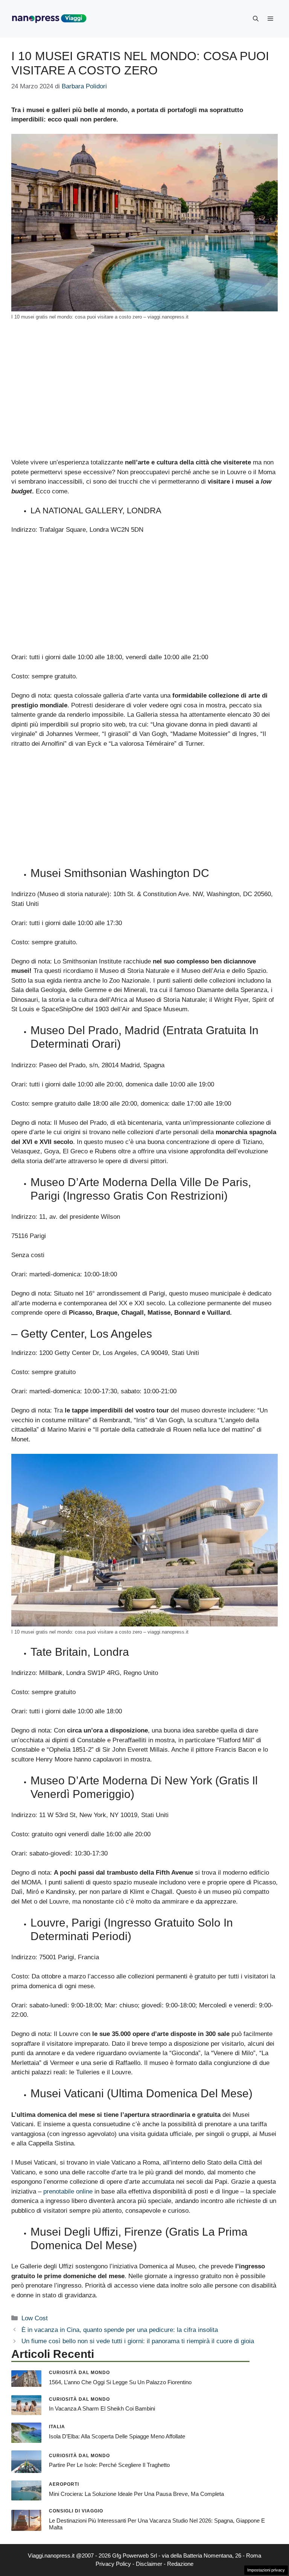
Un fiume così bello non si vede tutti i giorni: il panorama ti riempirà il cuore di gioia (138, 2341)
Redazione (180, 2564)
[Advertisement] (144, 402)
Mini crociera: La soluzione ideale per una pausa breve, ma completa (136, 2494)
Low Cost (35, 2318)
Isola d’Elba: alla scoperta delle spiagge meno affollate (117, 2436)
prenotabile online (68, 2191)
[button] (256, 19)
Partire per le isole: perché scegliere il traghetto (109, 2465)
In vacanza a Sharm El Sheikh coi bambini (102, 2408)
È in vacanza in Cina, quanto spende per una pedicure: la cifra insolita (120, 2330)
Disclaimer (149, 2564)
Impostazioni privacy (266, 2570)
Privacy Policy (113, 2564)
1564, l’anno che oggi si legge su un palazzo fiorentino (120, 2382)
